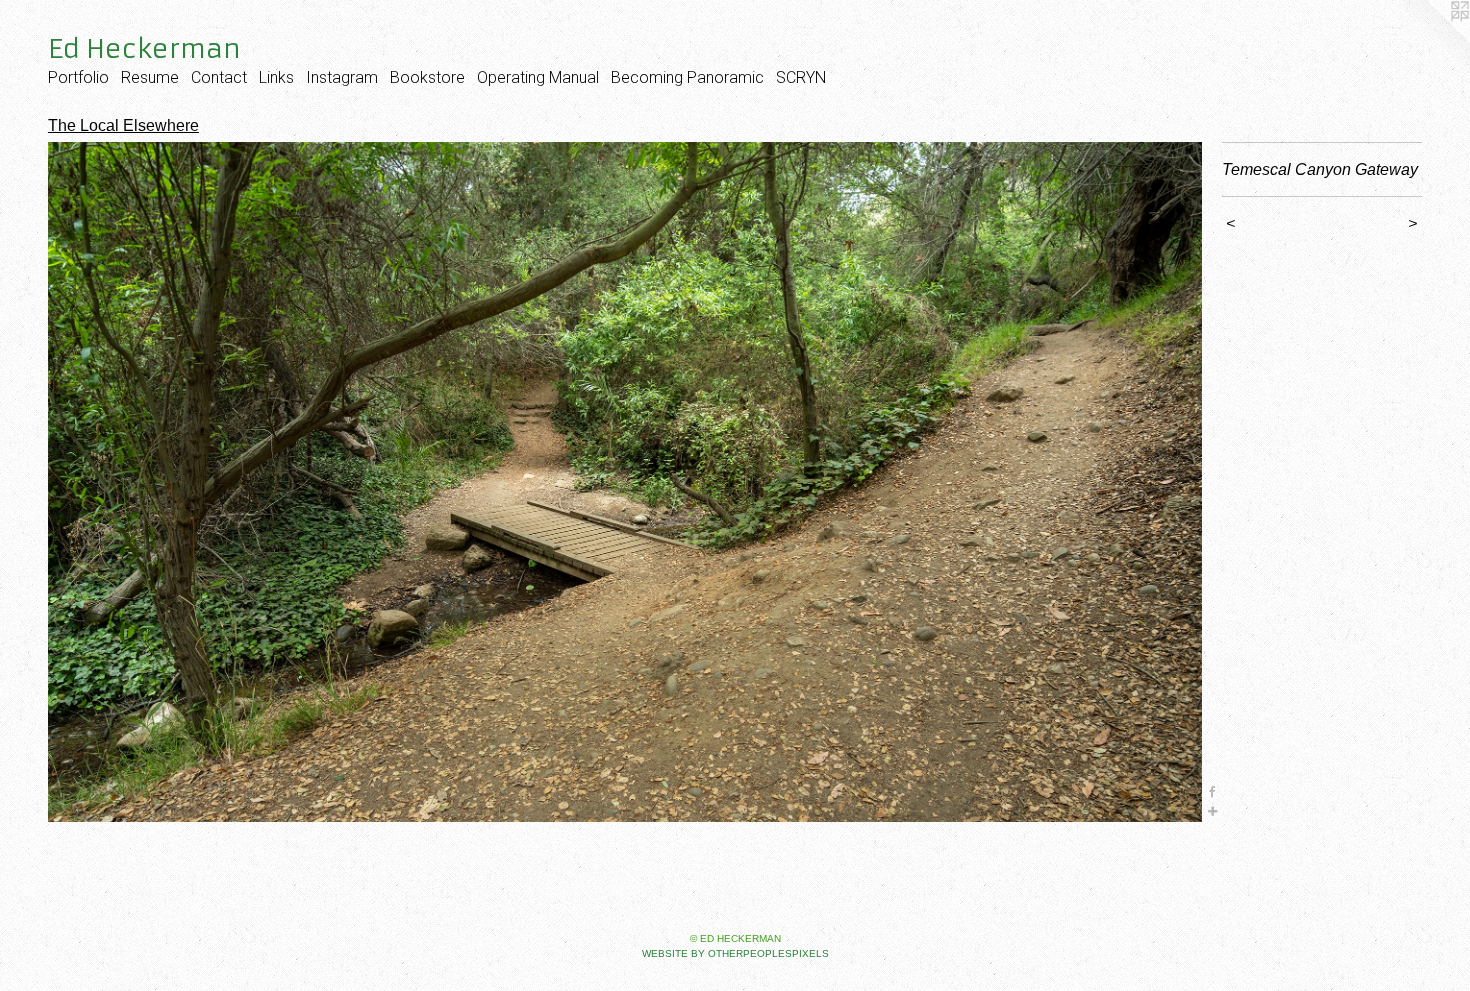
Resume (150, 77)
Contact (219, 77)
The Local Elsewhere (123, 125)
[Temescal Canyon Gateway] (625, 482)
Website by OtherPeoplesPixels (735, 953)
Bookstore (427, 77)
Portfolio (78, 77)
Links (276, 77)
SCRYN (801, 77)
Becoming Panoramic (687, 77)
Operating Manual (538, 77)
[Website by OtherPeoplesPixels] (1430, 40)
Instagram (342, 77)
